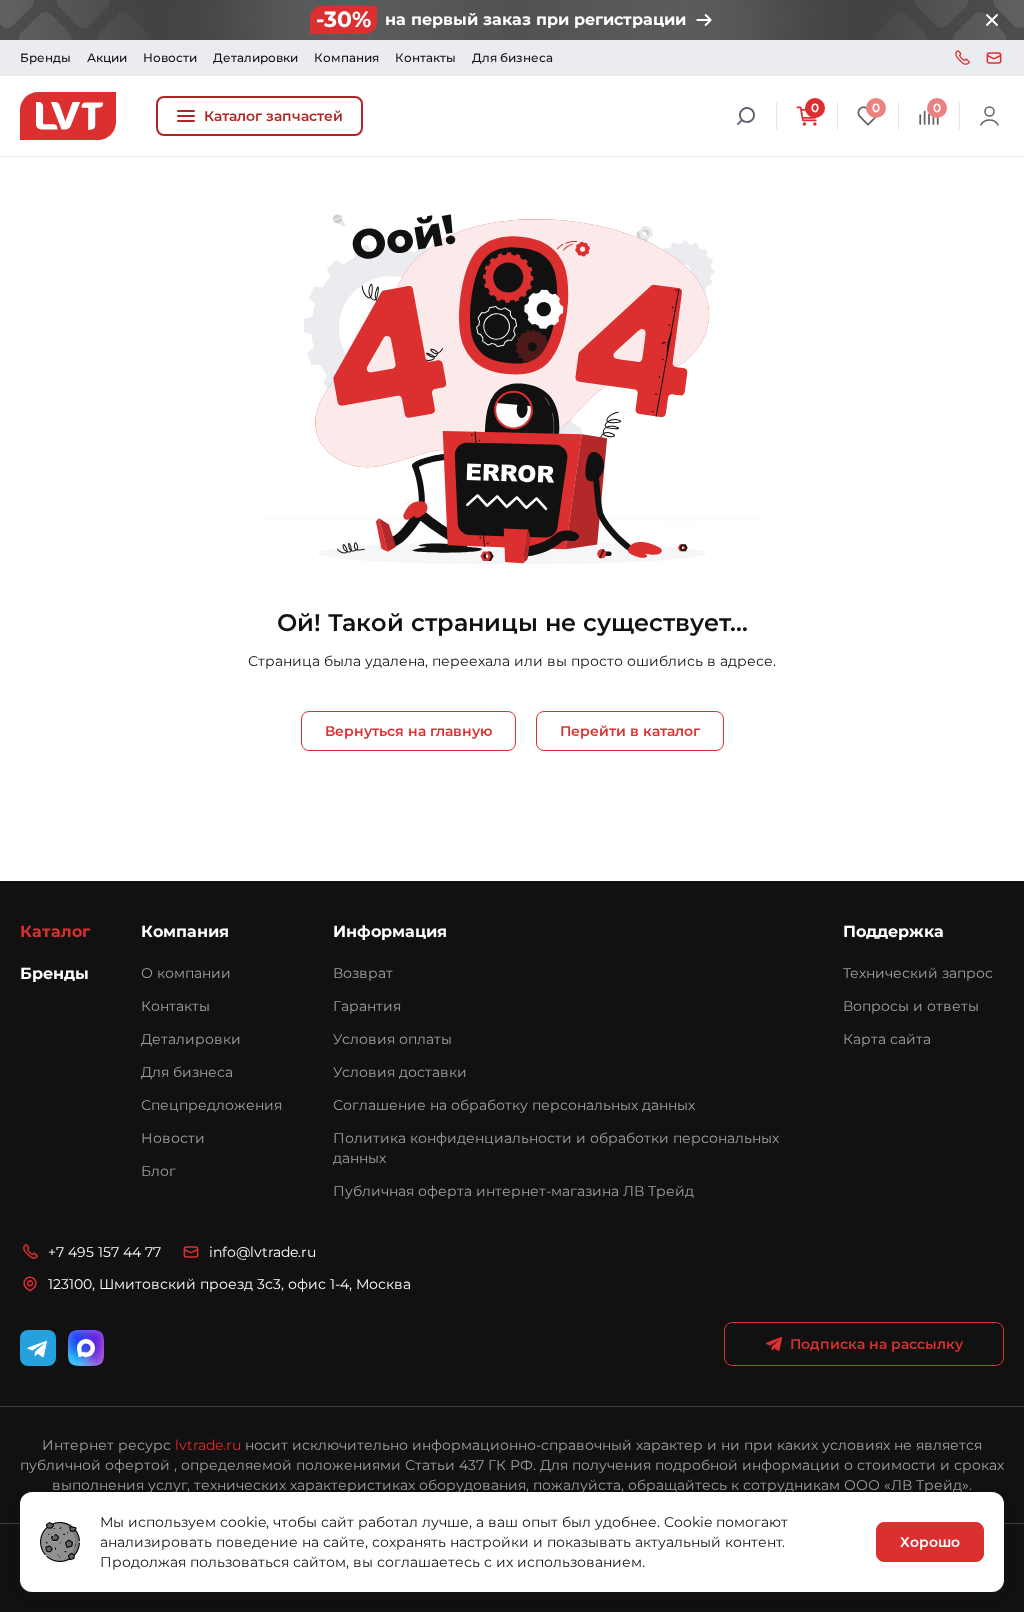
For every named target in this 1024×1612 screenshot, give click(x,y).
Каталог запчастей (273, 116)
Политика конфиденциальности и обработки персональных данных (556, 1148)
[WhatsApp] (86, 1348)
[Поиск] (746, 116)
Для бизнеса (512, 57)
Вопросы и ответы (911, 1006)
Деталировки (255, 57)
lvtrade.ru (208, 1445)
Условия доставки (400, 1072)
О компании (186, 973)
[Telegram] (38, 1348)
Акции (107, 57)
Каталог (55, 931)
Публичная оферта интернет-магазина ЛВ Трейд (513, 1191)
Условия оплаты (392, 1039)
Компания (346, 57)
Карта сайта (887, 1039)
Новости (170, 57)
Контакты (425, 57)
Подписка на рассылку (876, 1344)
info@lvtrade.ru (994, 58)
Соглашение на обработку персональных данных (514, 1105)
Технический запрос (918, 973)
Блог (158, 1171)
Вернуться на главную (408, 731)
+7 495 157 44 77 (962, 58)
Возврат (363, 973)
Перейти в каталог (630, 731)
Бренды (45, 57)
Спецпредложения (211, 1105)
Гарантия (367, 1006)
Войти (990, 116)
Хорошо (930, 1542)
